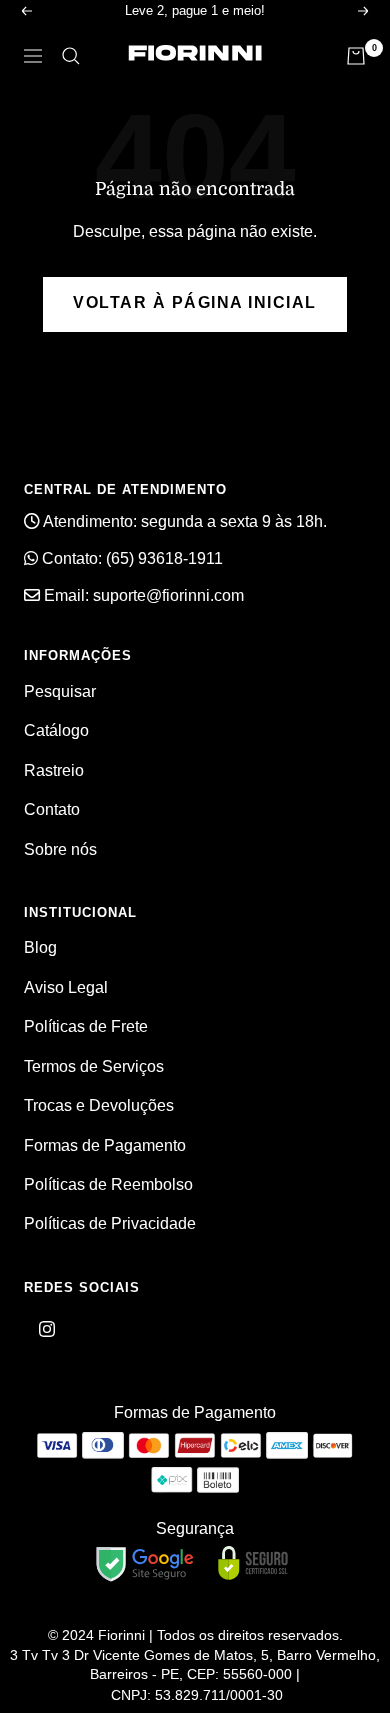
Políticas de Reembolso (108, 1184)
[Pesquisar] (71, 56)
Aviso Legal (66, 987)
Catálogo (56, 730)
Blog (40, 947)
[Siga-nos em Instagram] (47, 1329)
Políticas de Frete (86, 1026)
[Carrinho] (356, 56)
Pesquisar (60, 691)
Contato (52, 809)
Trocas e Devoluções (99, 1105)
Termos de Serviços (94, 1066)
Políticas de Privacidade (110, 1223)
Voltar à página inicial (195, 302)
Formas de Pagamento (105, 1145)
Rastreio (54, 770)
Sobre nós (60, 849)
